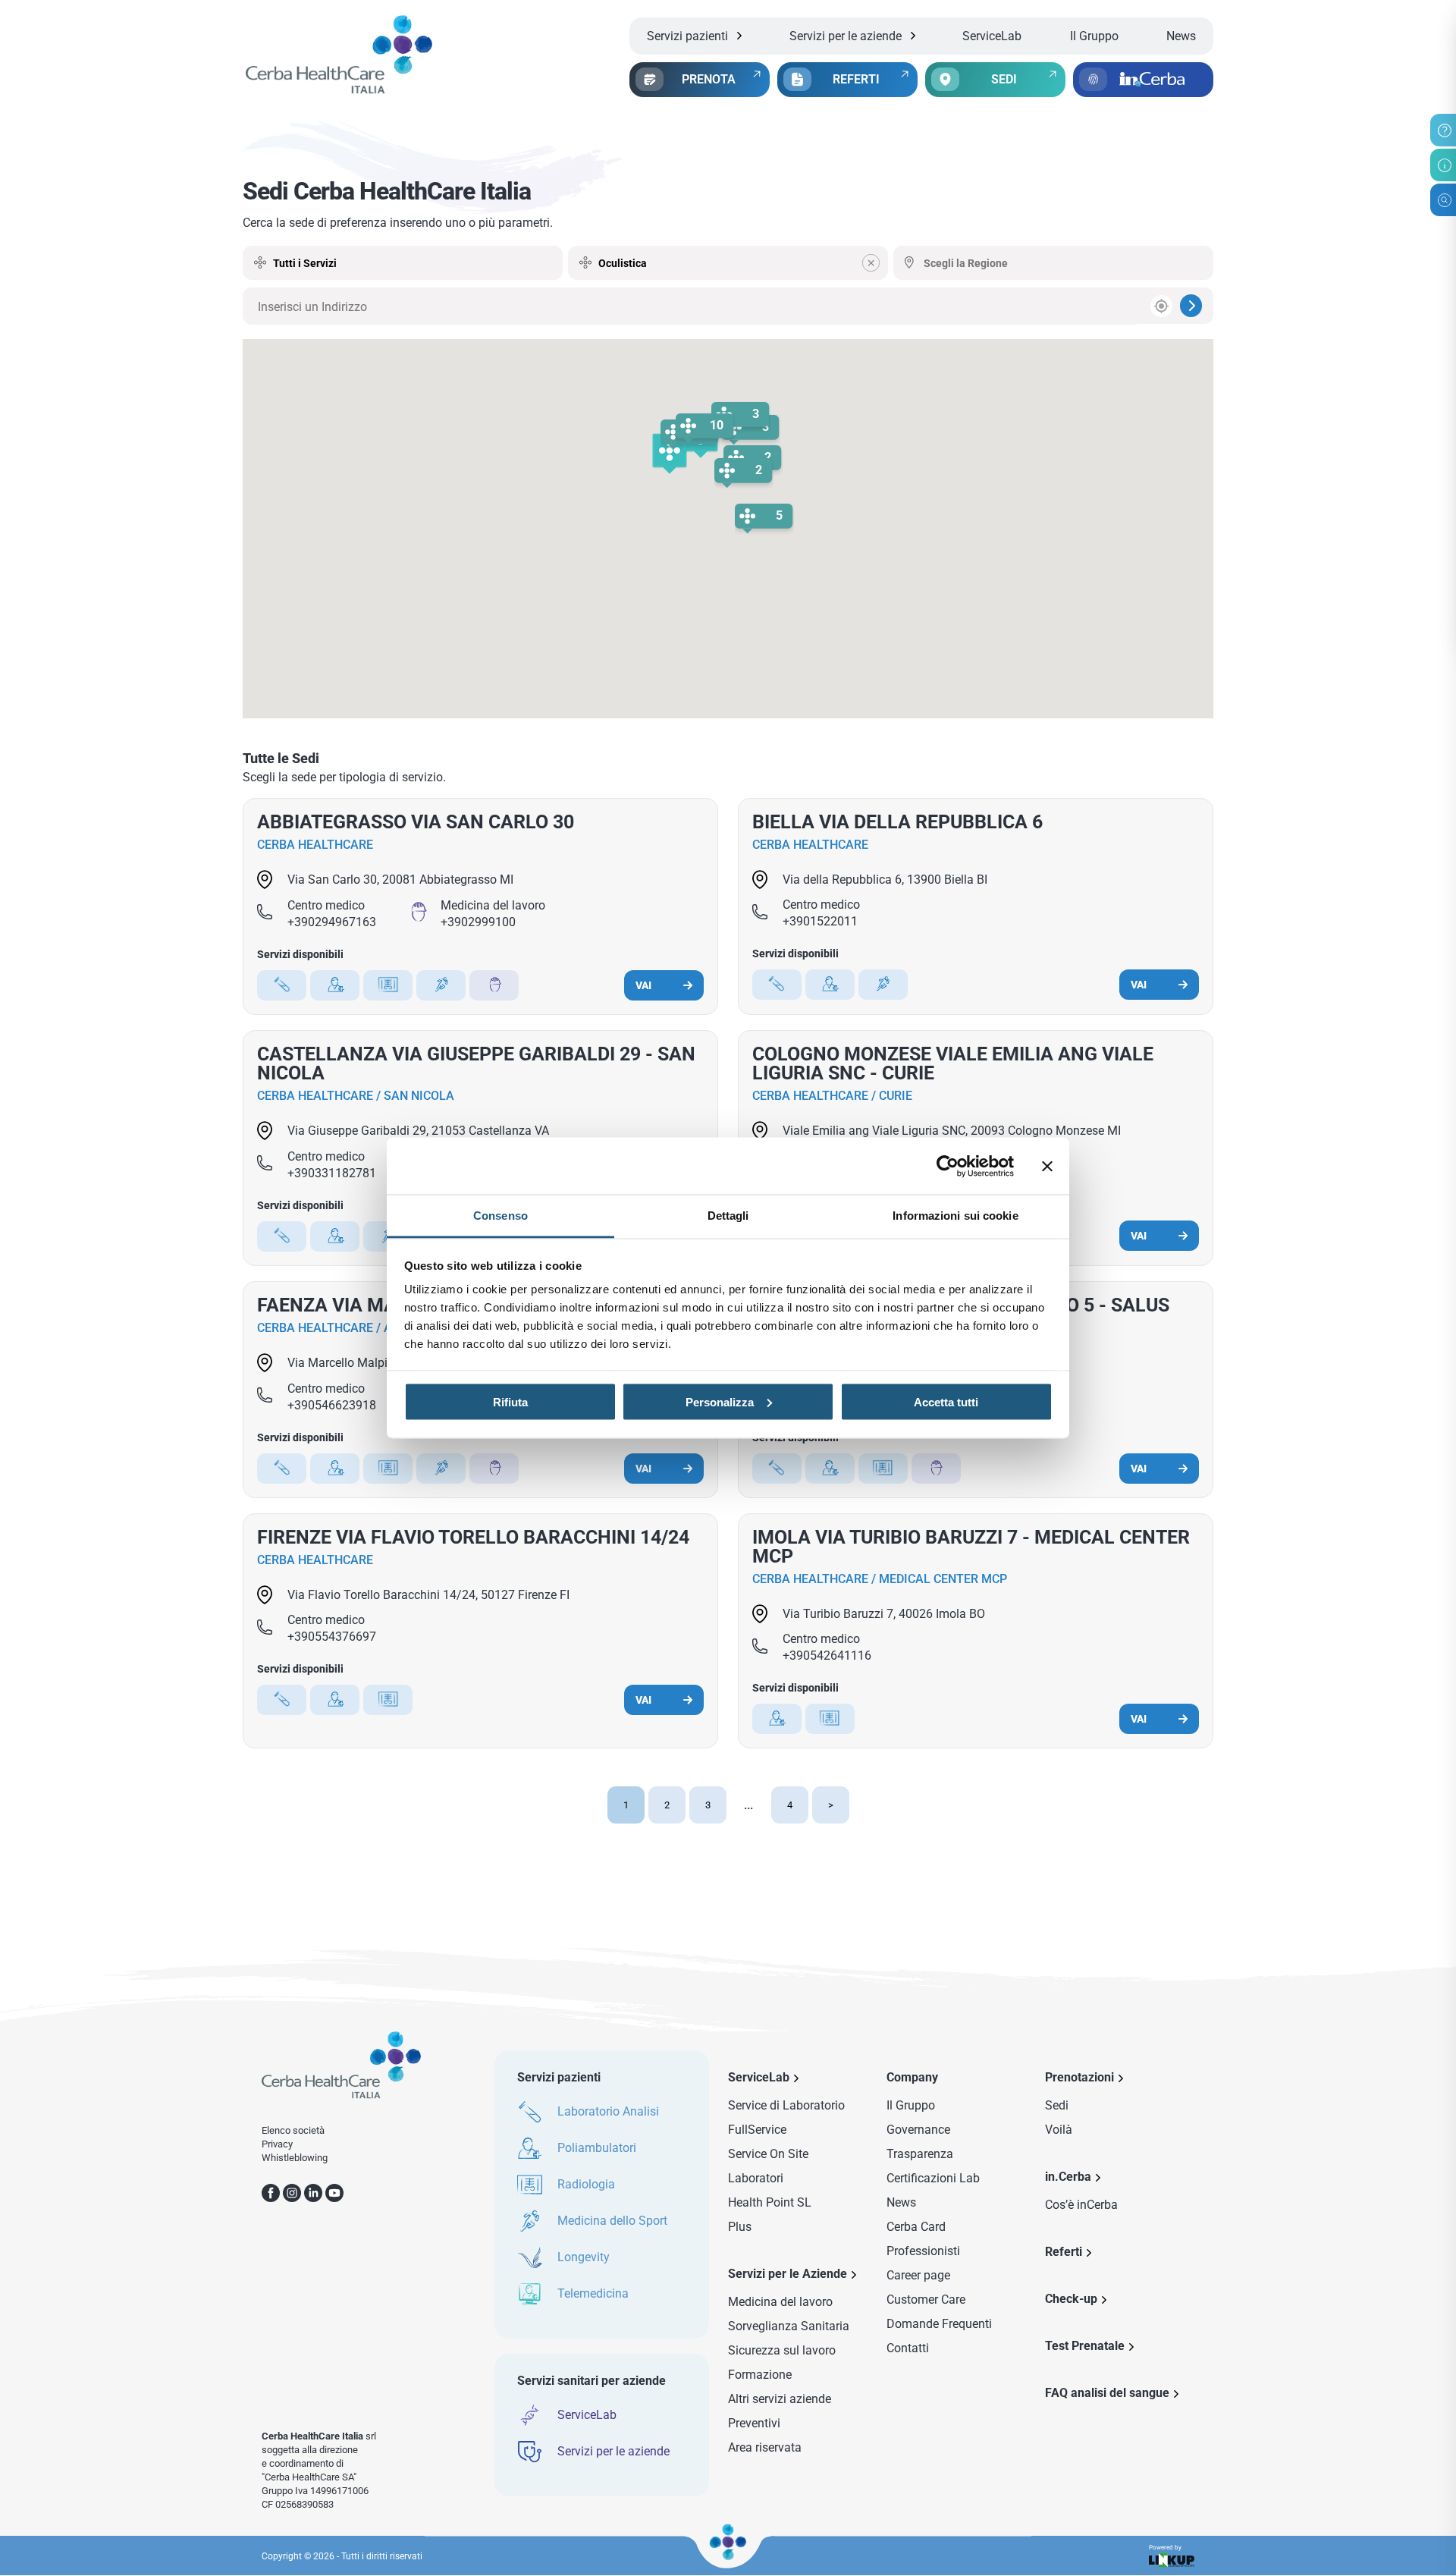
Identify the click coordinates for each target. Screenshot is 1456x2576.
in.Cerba (1068, 2177)
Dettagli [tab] (728, 1216)
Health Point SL (770, 2202)
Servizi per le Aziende (788, 2274)
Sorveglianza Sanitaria (789, 2326)
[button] (670, 454)
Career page (918, 2275)
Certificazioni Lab (933, 2178)
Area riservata (765, 2447)
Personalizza (720, 1401)
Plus (740, 2227)
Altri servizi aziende (780, 2399)
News (1181, 36)
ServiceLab (992, 36)
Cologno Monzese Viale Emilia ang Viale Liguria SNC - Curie (953, 1063)
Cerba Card (916, 2227)
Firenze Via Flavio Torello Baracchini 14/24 (473, 1537)
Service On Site (768, 2154)
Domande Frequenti (939, 2324)
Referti (1064, 2252)
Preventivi (754, 2423)
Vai (643, 985)
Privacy (277, 2144)
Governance (918, 2130)
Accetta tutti (946, 1401)
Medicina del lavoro (780, 2302)
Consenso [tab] (500, 1216)
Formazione (760, 2375)
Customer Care (926, 2300)
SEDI (1004, 79)
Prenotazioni (1079, 2077)
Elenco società (293, 2130)
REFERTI (856, 79)
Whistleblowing (295, 2158)
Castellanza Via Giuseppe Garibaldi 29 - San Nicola (476, 1063)
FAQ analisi (1107, 2393)
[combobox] (728, 263)
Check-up (1071, 2299)
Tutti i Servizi (305, 263)
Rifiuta (510, 1401)
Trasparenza (920, 2154)
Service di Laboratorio (786, 2105)
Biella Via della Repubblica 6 (897, 822)
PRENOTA (709, 79)
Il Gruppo (1094, 36)
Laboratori (756, 2178)
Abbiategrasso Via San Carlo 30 (416, 822)
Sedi (1057, 2105)
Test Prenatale (1085, 2346)
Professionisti (923, 2251)
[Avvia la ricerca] (1191, 306)
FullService (757, 2130)
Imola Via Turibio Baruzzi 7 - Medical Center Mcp (971, 1547)
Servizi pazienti (687, 36)
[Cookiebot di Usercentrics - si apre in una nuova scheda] (948, 1166)
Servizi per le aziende (846, 36)
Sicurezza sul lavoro (782, 2350)
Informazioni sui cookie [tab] (955, 1216)
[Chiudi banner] (1047, 1166)
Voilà (1059, 2130)
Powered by (1165, 2548)
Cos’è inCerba (1081, 2205)
